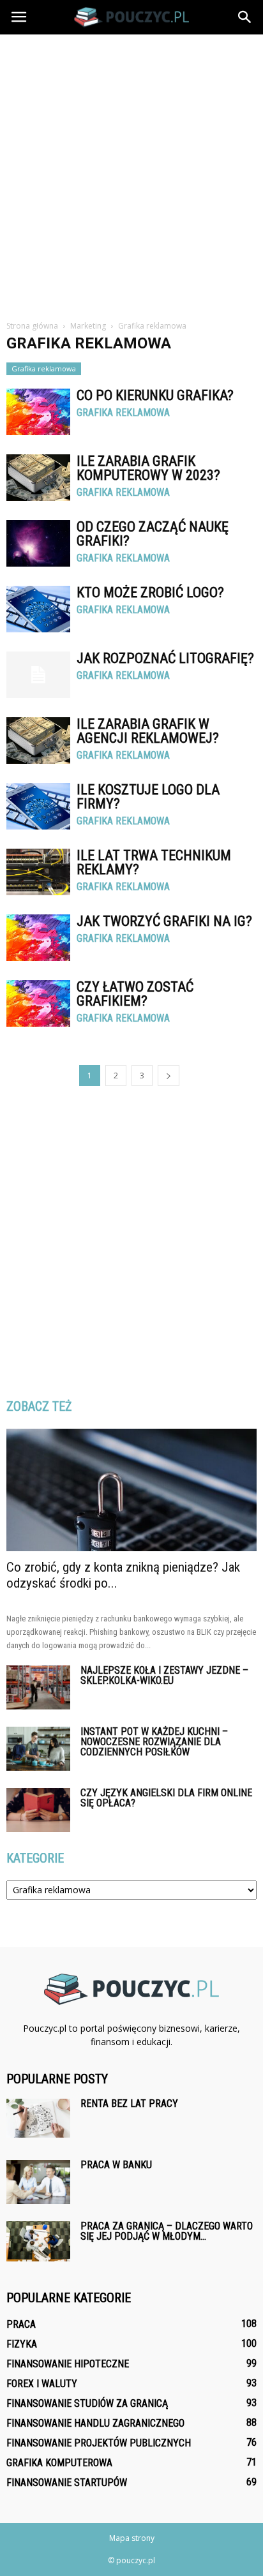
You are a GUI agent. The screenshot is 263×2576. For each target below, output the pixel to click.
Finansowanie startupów (67, 2483)
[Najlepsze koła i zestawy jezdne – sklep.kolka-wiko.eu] (38, 1687)
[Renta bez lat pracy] (38, 2118)
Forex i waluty (42, 2384)
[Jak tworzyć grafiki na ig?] (38, 938)
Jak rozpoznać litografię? (165, 658)
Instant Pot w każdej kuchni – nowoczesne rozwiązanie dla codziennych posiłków (154, 1742)
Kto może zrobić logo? (150, 592)
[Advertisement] (131, 172)
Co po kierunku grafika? (155, 395)
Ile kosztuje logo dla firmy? (148, 797)
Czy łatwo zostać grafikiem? (135, 994)
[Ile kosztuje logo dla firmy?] (38, 806)
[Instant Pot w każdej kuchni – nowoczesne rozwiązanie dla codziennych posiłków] (38, 1749)
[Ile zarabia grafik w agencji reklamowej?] (38, 741)
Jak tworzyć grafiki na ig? (164, 921)
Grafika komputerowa (59, 2463)
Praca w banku (116, 2165)
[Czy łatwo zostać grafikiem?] (38, 1003)
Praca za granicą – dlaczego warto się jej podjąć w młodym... (167, 2231)
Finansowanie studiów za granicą (87, 2403)
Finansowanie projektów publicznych (99, 2443)
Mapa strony (132, 2538)
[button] (245, 17)
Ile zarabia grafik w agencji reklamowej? (148, 731)
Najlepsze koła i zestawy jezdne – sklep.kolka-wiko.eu (164, 1675)
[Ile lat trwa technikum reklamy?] (38, 872)
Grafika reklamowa (44, 369)
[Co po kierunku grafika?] (38, 412)
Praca (21, 2324)
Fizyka (22, 2344)
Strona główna (32, 326)
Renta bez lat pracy (129, 2103)
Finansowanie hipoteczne (68, 2364)
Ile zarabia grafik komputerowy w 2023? (148, 468)
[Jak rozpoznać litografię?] (38, 675)
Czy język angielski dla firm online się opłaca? (166, 1798)
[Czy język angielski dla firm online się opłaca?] (38, 1810)
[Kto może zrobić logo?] (38, 609)
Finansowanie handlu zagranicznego (95, 2423)
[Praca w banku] (38, 2182)
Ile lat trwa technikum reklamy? (154, 862)
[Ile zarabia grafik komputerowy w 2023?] (38, 478)
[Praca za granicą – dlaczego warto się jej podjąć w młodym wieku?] (38, 2241)
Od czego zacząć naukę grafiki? (153, 534)
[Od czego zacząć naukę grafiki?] (38, 543)
